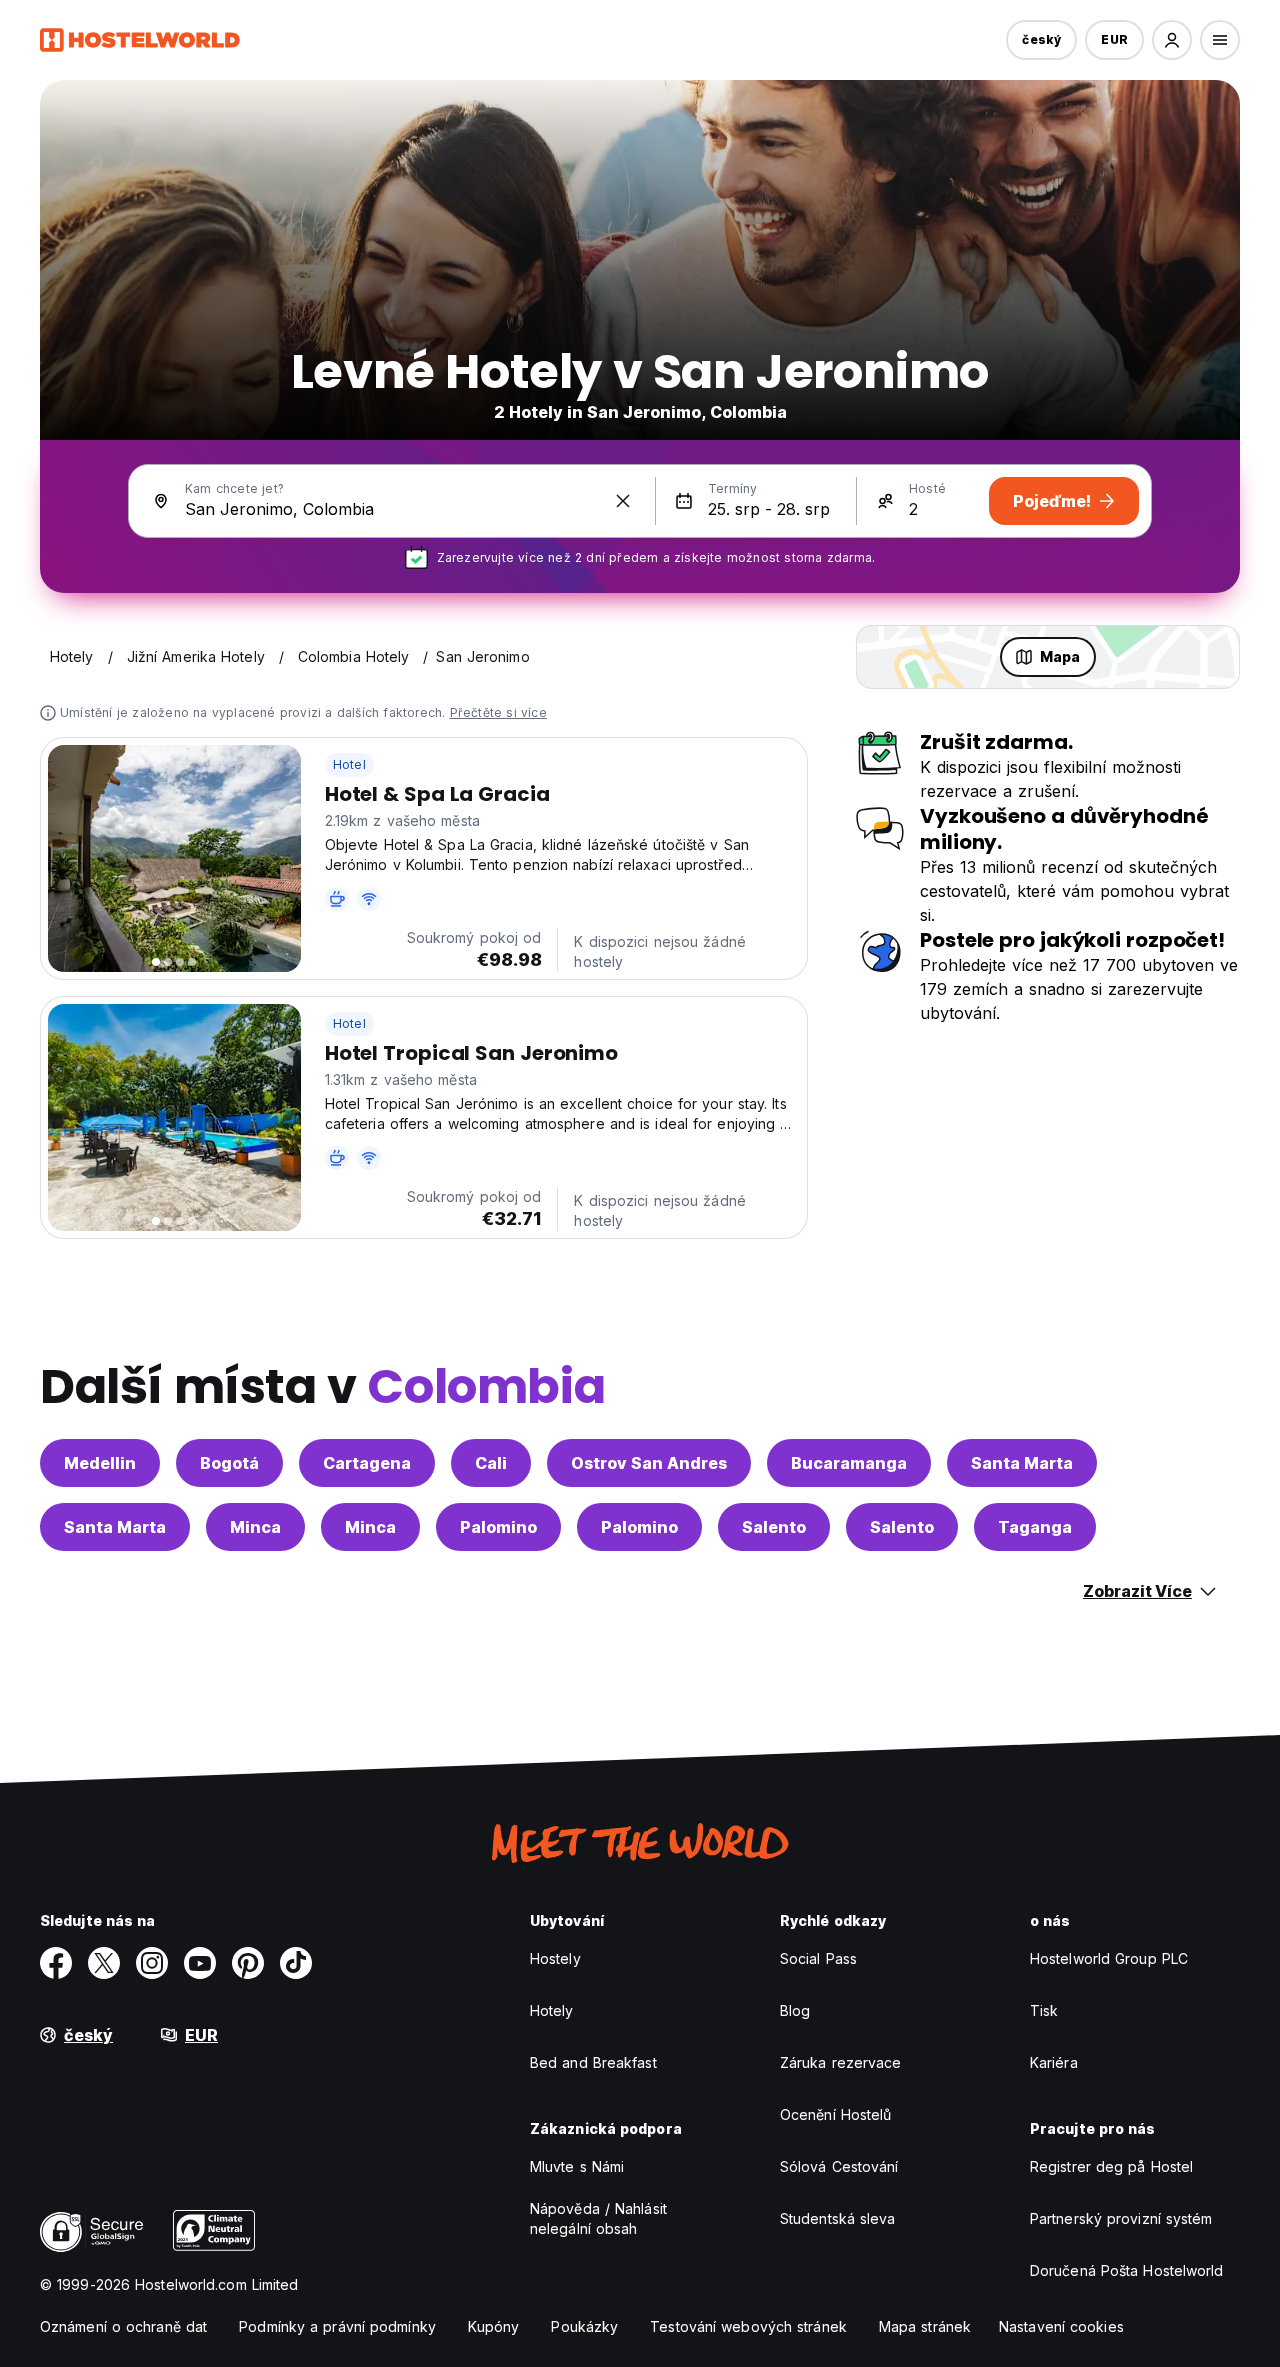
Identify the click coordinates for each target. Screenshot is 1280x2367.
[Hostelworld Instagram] (152, 1963)
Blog (795, 2010)
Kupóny (494, 2326)
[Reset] (623, 501)
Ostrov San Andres (649, 1463)
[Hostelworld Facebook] (56, 1963)
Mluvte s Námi (577, 2166)
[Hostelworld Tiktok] (296, 1963)
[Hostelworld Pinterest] (248, 1963)
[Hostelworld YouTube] (200, 1963)
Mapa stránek (925, 2326)
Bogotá (229, 1463)
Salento (774, 1527)
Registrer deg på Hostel (1111, 2166)
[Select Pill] (1172, 40)
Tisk (1044, 2010)
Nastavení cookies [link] (1061, 2326)
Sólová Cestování (839, 2166)
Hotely (552, 2010)
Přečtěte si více (498, 712)
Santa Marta (1022, 1463)
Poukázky (584, 2326)
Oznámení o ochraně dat (123, 2326)
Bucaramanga (849, 1463)
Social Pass (818, 1958)
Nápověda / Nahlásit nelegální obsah (598, 2218)
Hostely (555, 1958)
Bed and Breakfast (593, 2062)
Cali (491, 1463)
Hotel (349, 764)
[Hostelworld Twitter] (104, 1963)
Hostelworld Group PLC (1109, 1958)
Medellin (100, 1463)
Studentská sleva (838, 2218)
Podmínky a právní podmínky (337, 2326)
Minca (255, 1527)
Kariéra (1054, 2062)
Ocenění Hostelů (836, 2114)
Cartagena (367, 1463)
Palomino (498, 1527)
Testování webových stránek (748, 2326)
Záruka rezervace (841, 2062)
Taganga (1035, 1527)
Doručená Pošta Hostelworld (1127, 2270)
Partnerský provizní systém (1121, 2218)
